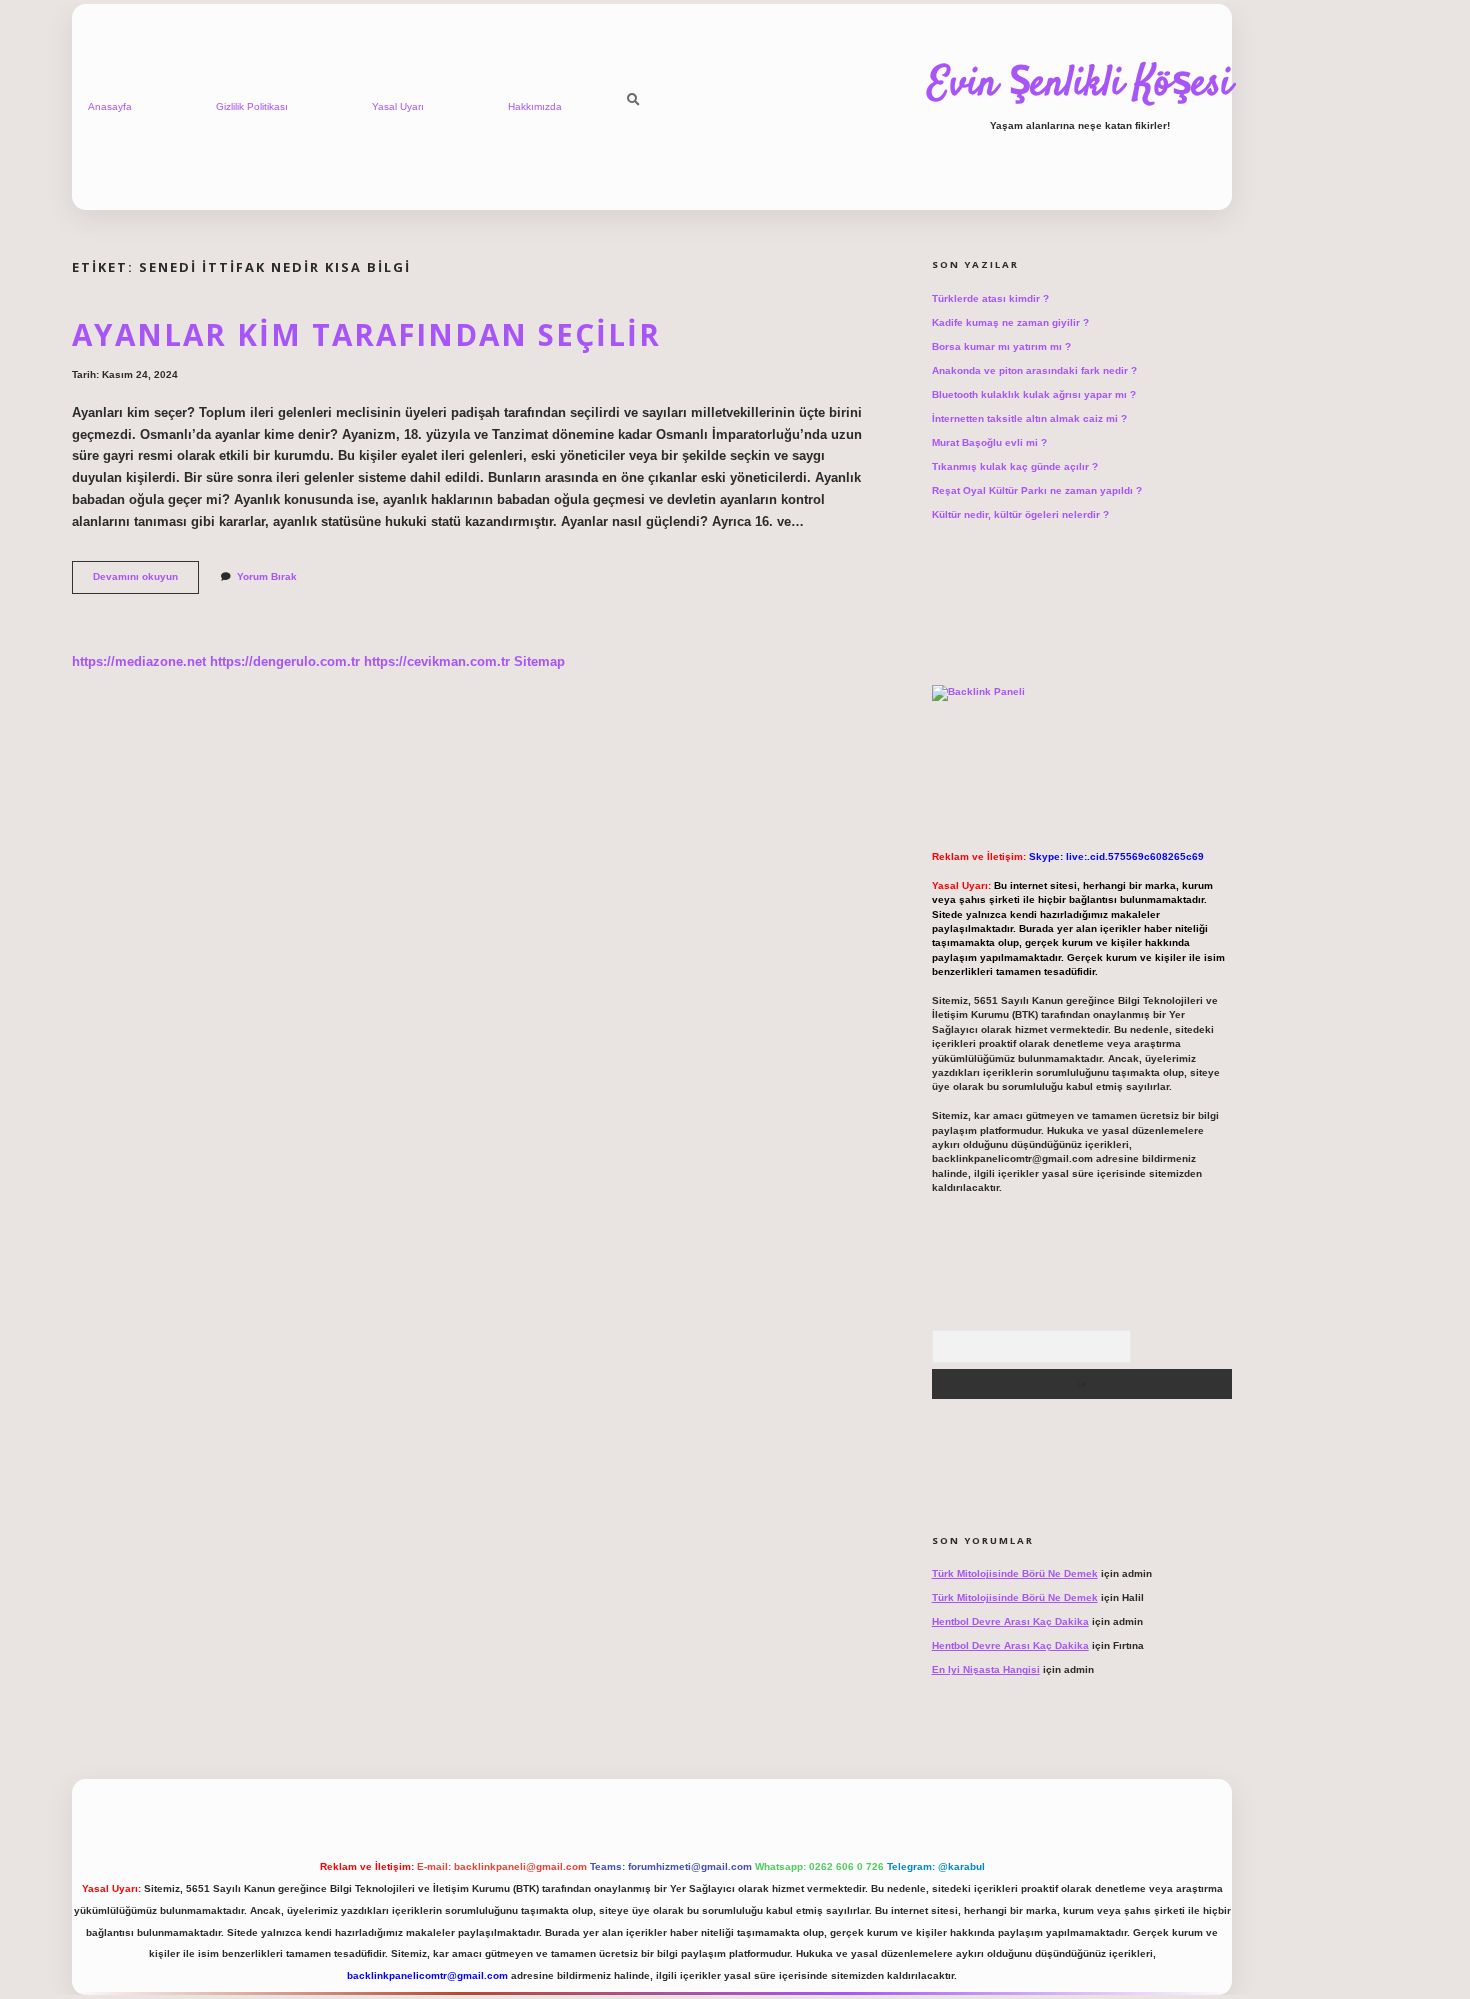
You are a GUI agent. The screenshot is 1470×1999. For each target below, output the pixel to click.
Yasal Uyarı (398, 106)
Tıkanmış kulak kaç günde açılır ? (1015, 466)
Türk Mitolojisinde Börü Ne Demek (1015, 1573)
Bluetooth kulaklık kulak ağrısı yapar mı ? (1034, 394)
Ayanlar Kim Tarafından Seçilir (366, 334)
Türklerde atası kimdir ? (990, 298)
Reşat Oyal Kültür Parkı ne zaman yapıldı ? (1037, 490)
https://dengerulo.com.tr (285, 661)
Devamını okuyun (146, 581)
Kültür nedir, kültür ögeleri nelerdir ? (1020, 514)
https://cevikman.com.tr (437, 661)
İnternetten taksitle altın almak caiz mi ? (1029, 418)
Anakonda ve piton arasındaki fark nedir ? (1034, 370)
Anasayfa (110, 106)
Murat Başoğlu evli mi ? (989, 442)
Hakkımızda (535, 106)
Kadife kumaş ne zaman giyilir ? (1010, 322)
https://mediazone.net (139, 661)
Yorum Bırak (267, 576)
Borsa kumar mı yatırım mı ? (1001, 346)
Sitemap (539, 661)
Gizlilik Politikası (252, 106)
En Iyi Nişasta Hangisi (986, 1669)
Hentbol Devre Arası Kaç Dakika (1010, 1621)
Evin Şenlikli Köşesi (1080, 85)
